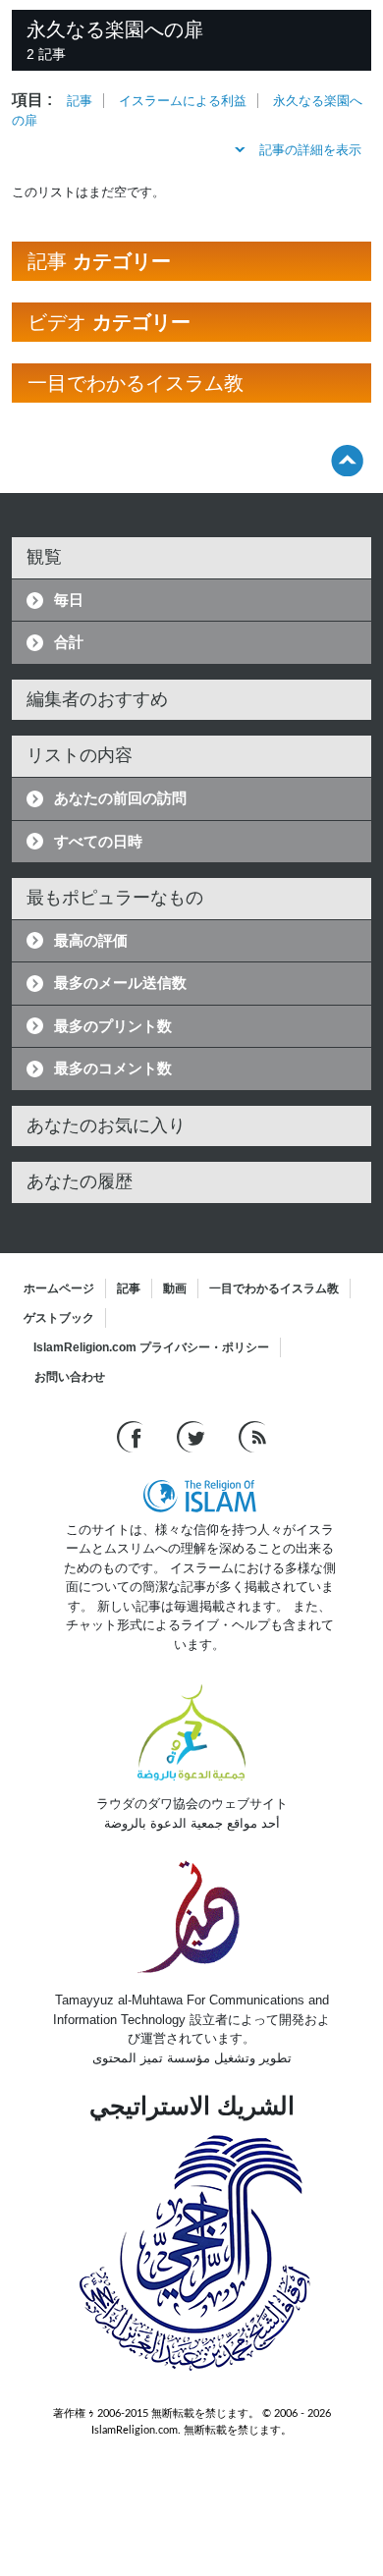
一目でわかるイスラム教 (274, 1288)
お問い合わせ (70, 1377)
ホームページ (59, 1288)
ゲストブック (59, 1318)
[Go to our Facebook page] (132, 1435)
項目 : (32, 100)
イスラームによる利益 (183, 101)
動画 (175, 1288)
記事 (80, 101)
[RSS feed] (252, 1435)
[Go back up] (347, 460)
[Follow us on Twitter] (193, 1435)
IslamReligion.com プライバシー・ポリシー (151, 1347)
